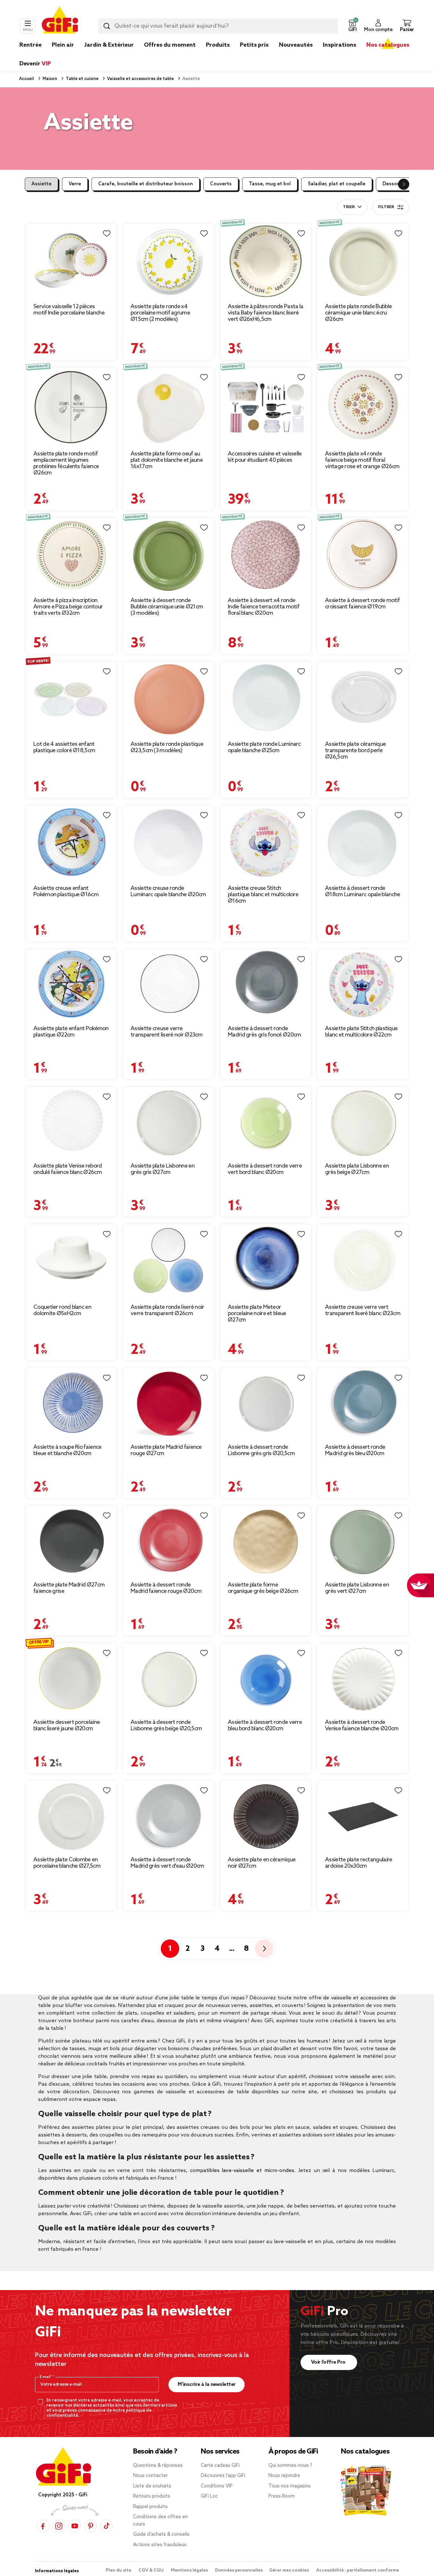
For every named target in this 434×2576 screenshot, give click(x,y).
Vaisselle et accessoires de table (140, 79)
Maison (49, 79)
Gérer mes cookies (289, 2570)
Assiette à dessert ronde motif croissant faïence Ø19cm (362, 604)
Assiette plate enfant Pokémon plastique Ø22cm (71, 1032)
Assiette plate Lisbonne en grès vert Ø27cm (357, 1588)
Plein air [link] (63, 45)
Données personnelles (239, 2570)
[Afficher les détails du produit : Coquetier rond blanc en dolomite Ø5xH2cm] (71, 1262)
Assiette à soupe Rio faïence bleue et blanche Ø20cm (67, 1450)
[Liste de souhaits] (107, 234)
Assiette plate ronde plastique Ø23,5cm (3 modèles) (167, 747)
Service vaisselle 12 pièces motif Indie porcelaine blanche (69, 310)
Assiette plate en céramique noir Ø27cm (262, 1863)
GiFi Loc (209, 2496)
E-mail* (46, 2377)
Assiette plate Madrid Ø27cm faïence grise (69, 1588)
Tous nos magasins (290, 2486)
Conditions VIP (217, 2486)
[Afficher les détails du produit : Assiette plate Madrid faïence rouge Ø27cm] (168, 1404)
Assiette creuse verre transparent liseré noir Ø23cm (167, 1032)
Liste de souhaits (152, 2486)
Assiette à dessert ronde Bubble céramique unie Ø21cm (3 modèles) (167, 607)
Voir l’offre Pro (329, 2362)
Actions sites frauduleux (160, 2545)
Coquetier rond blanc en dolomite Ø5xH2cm (62, 1310)
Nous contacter (150, 2476)
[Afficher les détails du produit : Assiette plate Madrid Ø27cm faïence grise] (71, 1542)
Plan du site (119, 2570)
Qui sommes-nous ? (290, 2466)
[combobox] (218, 26)
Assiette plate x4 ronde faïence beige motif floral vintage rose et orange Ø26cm (362, 460)
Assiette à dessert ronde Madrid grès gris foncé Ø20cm (264, 1032)
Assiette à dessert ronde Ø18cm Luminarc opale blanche (363, 891)
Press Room (282, 2496)
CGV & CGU (152, 2570)
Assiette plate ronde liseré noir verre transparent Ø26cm (167, 1310)
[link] (218, 55)
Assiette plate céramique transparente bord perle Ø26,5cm (355, 751)
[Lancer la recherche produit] (107, 26)
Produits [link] (218, 45)
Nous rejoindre (284, 2476)
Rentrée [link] (31, 45)
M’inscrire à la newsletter (207, 2384)
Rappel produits (150, 2507)
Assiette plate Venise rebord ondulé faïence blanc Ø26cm (68, 1169)
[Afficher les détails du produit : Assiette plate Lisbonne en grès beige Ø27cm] (363, 1123)
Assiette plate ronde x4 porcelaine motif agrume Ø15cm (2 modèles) (160, 313)
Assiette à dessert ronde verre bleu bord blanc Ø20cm (265, 1725)
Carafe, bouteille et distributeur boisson (146, 184)
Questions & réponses (158, 2466)
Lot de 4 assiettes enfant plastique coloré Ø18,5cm (64, 747)
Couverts (221, 184)
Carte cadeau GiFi (220, 2466)
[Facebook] (43, 2526)
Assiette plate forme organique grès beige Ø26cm (263, 1588)
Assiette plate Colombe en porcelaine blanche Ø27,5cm (67, 1863)
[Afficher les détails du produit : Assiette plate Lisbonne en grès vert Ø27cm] (363, 1542)
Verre (75, 184)
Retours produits (152, 2496)
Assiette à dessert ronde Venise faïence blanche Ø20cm (362, 1725)
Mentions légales (190, 2570)
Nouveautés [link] (296, 45)
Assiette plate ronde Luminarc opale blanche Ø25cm (264, 747)
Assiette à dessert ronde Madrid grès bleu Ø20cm (355, 1450)
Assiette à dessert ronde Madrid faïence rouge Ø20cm (166, 1588)
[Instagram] (59, 2526)
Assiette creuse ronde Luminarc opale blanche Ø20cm (168, 891)
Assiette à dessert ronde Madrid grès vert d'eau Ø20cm (167, 1863)
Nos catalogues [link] (388, 45)
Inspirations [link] (339, 45)
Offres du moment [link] (170, 45)
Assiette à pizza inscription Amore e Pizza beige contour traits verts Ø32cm (68, 607)
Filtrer (386, 207)
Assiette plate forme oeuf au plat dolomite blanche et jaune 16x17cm (167, 460)
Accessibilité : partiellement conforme (358, 2570)
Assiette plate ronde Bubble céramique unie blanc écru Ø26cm (358, 313)
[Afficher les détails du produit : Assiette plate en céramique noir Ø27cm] (266, 1816)
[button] (352, 26)
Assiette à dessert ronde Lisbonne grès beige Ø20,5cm (166, 1725)
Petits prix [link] (254, 45)
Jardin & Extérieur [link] (109, 45)
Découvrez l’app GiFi (223, 2476)
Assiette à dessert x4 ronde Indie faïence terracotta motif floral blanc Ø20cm (264, 607)
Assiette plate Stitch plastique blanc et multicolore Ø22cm (361, 1032)
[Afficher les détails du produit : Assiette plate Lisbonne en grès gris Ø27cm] (168, 1123)
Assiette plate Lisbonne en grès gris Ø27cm (163, 1169)
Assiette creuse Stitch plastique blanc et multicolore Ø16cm (263, 895)
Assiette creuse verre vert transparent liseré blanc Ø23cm (363, 1310)
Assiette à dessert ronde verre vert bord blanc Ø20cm (265, 1169)
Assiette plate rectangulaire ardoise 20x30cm (359, 1863)
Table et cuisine (82, 79)
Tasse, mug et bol (270, 184)
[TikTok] (106, 2526)
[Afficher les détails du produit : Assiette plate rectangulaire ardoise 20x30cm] (363, 1816)
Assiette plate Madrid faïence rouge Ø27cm (166, 1450)
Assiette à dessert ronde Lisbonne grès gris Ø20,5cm (261, 1450)
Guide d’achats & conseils (161, 2534)
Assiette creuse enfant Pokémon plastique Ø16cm (66, 891)
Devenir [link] (35, 64)
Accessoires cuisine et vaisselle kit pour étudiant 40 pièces (265, 457)
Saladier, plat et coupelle (337, 184)
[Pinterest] (91, 2526)
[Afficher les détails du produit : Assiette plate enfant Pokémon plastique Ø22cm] (71, 985)
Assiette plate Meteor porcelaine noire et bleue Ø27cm (257, 1314)
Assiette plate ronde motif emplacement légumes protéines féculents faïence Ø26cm (66, 463)
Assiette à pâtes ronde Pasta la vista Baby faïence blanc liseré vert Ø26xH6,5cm (265, 313)
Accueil (27, 79)
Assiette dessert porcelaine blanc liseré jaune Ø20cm (67, 1725)
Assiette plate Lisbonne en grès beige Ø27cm (357, 1169)
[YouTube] (75, 2526)
